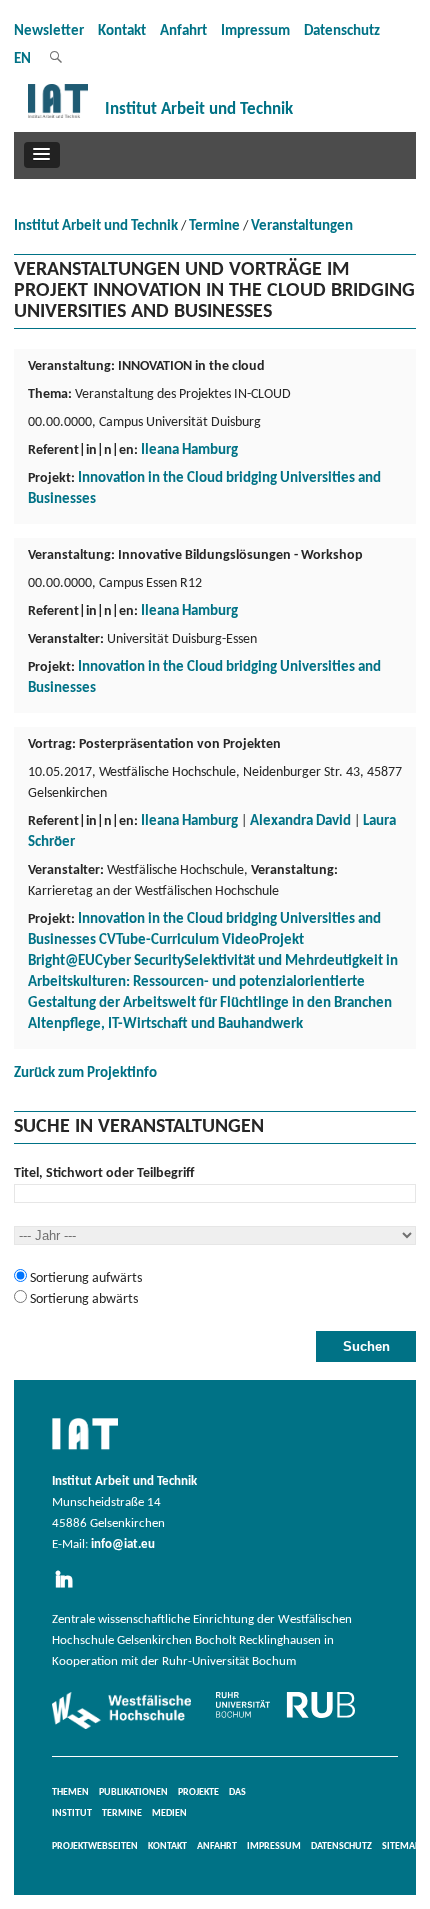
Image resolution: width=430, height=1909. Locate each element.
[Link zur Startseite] (58, 118)
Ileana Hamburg (189, 450)
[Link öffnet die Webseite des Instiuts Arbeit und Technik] (85, 1451)
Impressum (255, 31)
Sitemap (401, 1846)
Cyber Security (139, 961)
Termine (214, 226)
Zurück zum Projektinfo (85, 1073)
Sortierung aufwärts (84, 1278)
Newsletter (49, 31)
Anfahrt (183, 31)
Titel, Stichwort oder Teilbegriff (104, 1173)
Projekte (198, 1792)
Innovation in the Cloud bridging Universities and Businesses (204, 489)
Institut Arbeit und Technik (96, 226)
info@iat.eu (123, 1545)
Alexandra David (300, 821)
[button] (42, 155)
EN (22, 59)
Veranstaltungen (302, 226)
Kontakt (122, 31)
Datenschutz (342, 31)
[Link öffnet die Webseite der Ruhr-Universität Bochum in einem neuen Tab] (285, 1718)
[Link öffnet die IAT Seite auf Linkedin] (70, 1589)
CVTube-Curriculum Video (179, 940)
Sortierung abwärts (82, 1299)
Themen (70, 1792)
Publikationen (133, 1792)
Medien (169, 1813)
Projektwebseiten (95, 1846)
